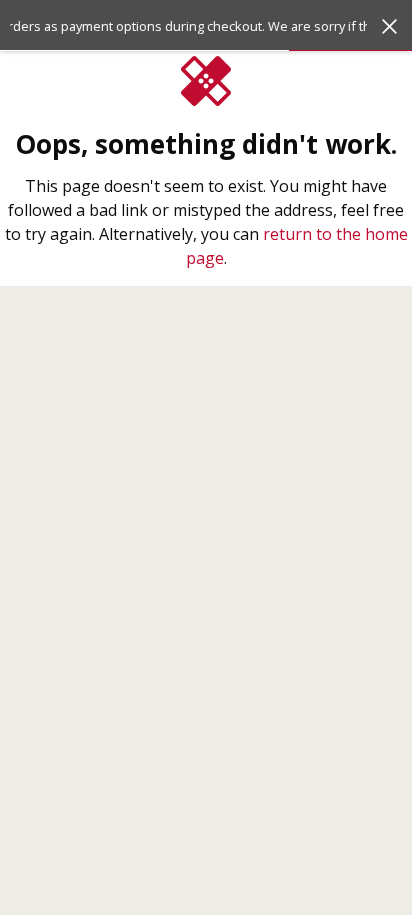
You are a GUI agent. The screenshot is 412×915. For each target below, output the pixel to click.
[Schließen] (389, 26)
